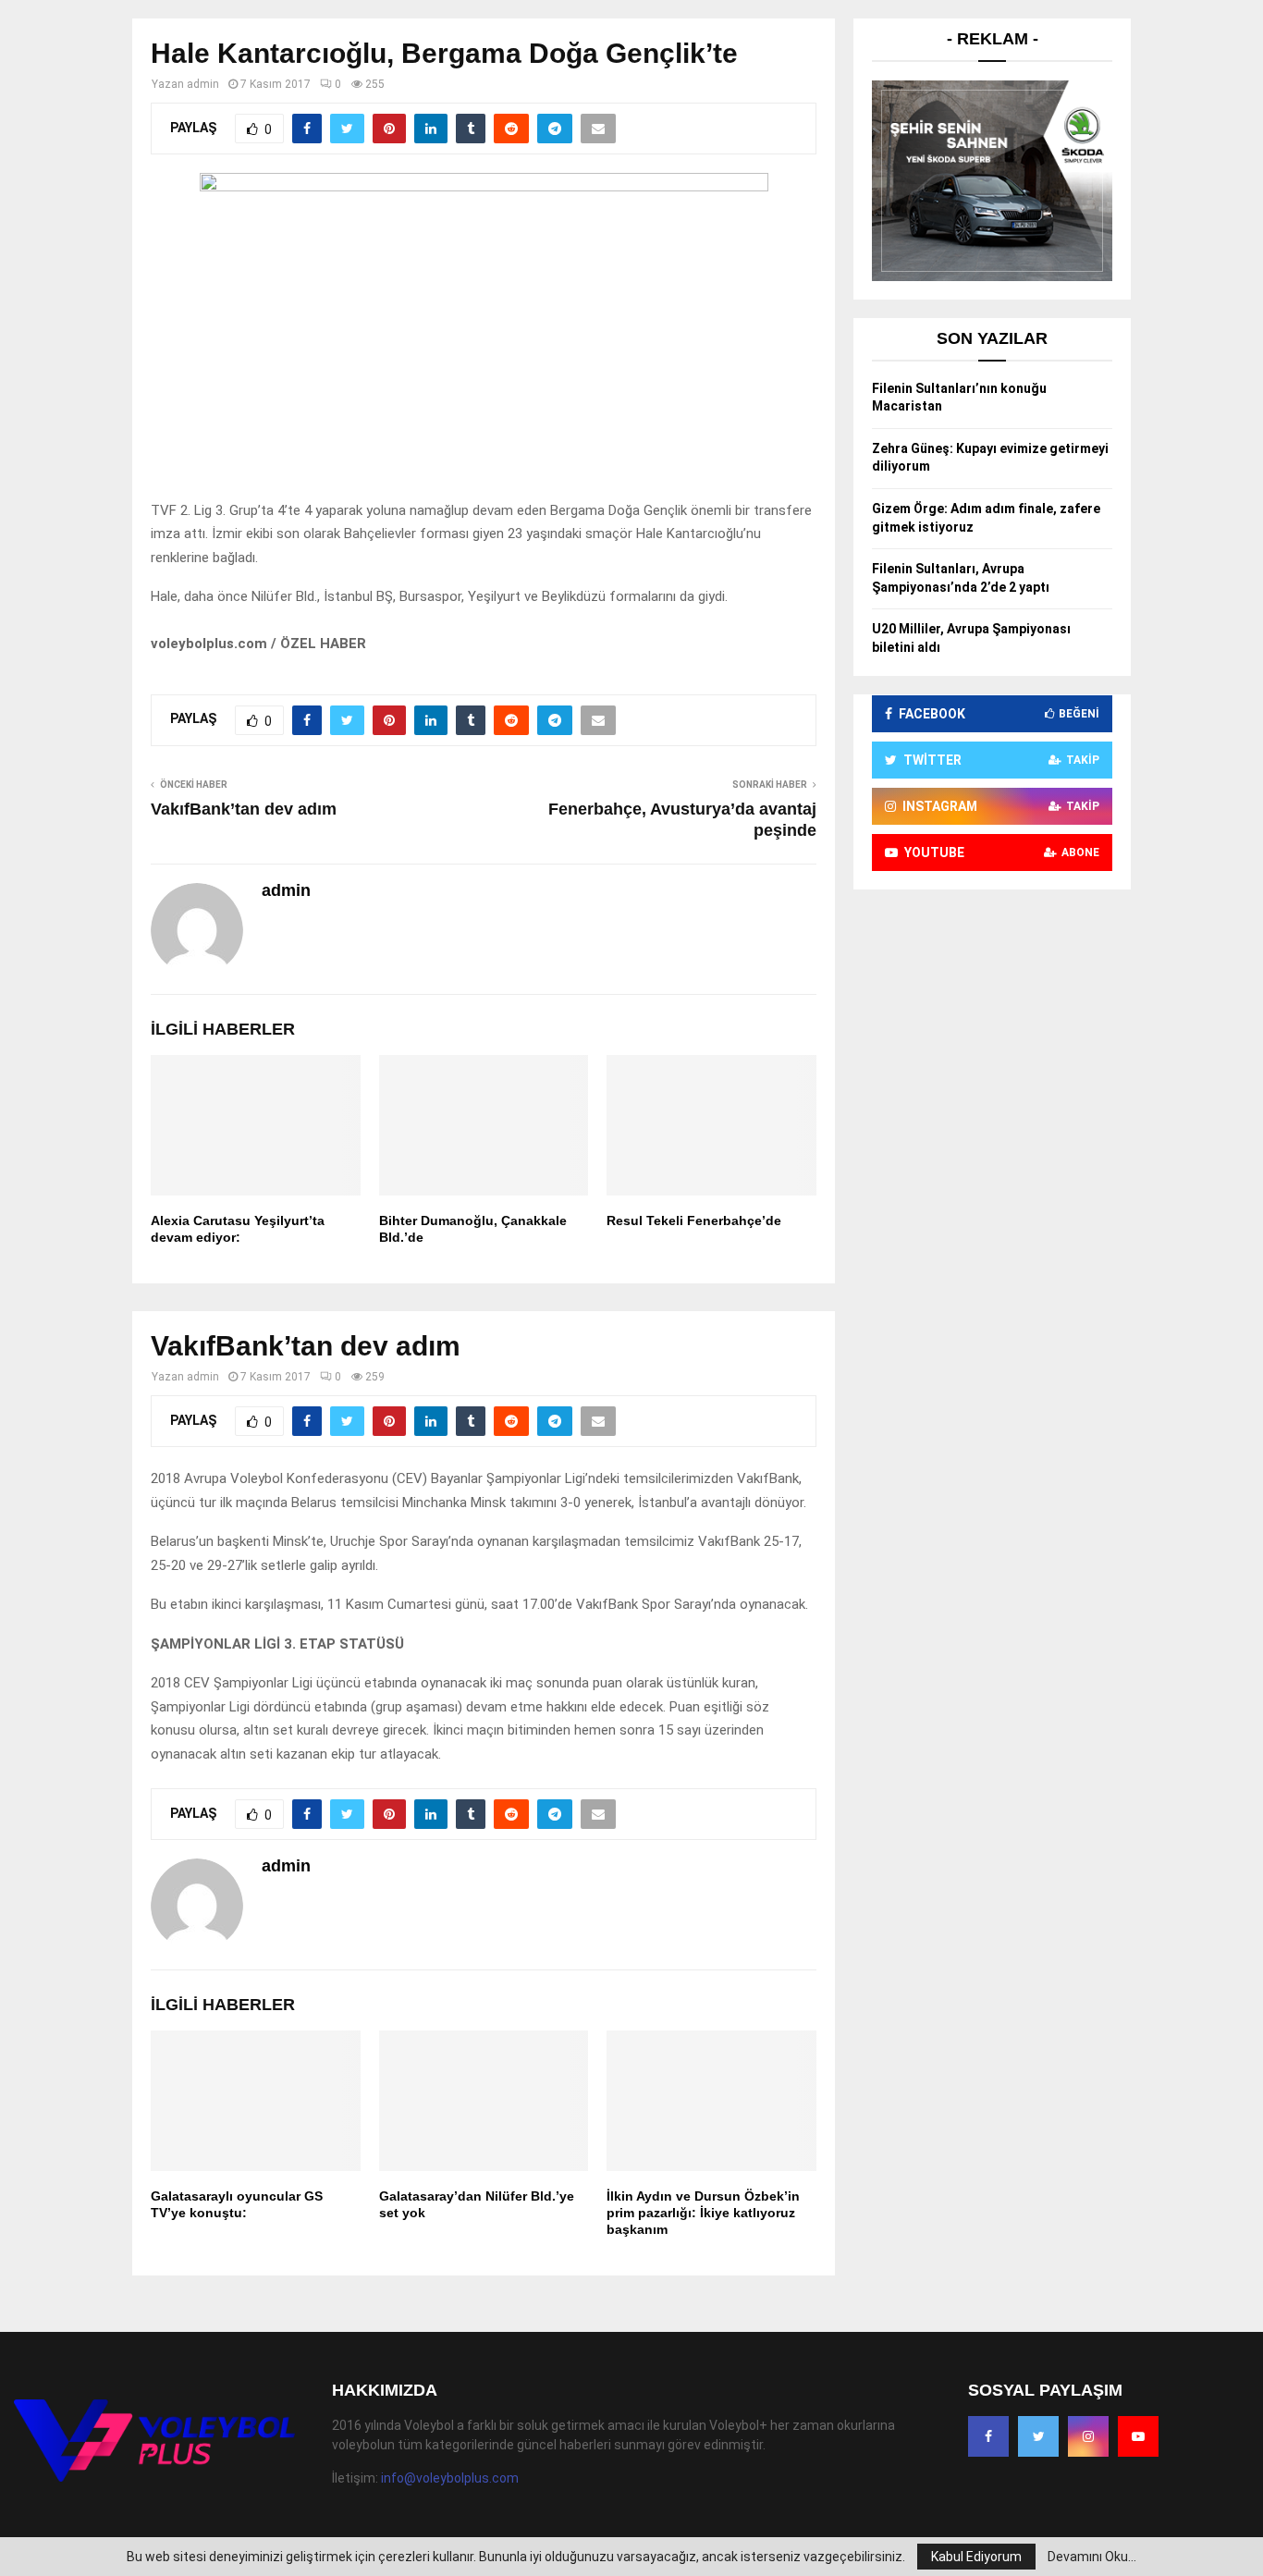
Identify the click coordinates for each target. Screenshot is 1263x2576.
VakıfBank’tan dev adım (244, 809)
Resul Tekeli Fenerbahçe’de (694, 1221)
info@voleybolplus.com (450, 2478)
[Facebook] (988, 2436)
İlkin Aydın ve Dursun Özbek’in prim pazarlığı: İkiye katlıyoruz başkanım (703, 2213)
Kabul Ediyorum (976, 2557)
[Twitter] (1038, 2436)
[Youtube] (1138, 2436)
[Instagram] (1088, 2436)
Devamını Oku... (1092, 2557)
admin (203, 84)
